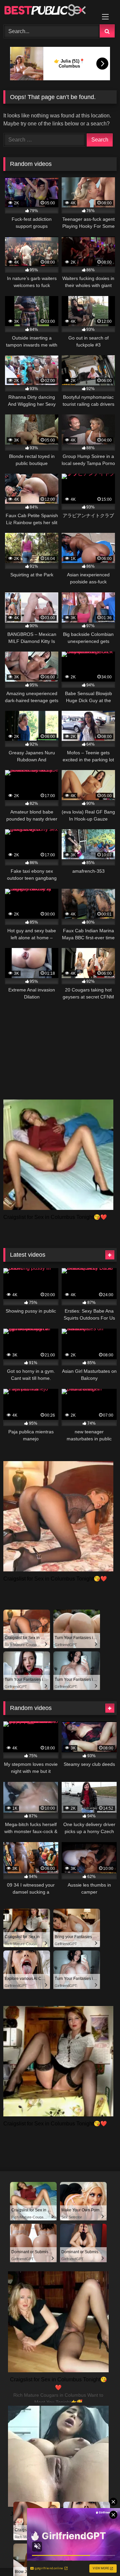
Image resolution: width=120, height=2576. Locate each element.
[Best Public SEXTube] (49, 11)
